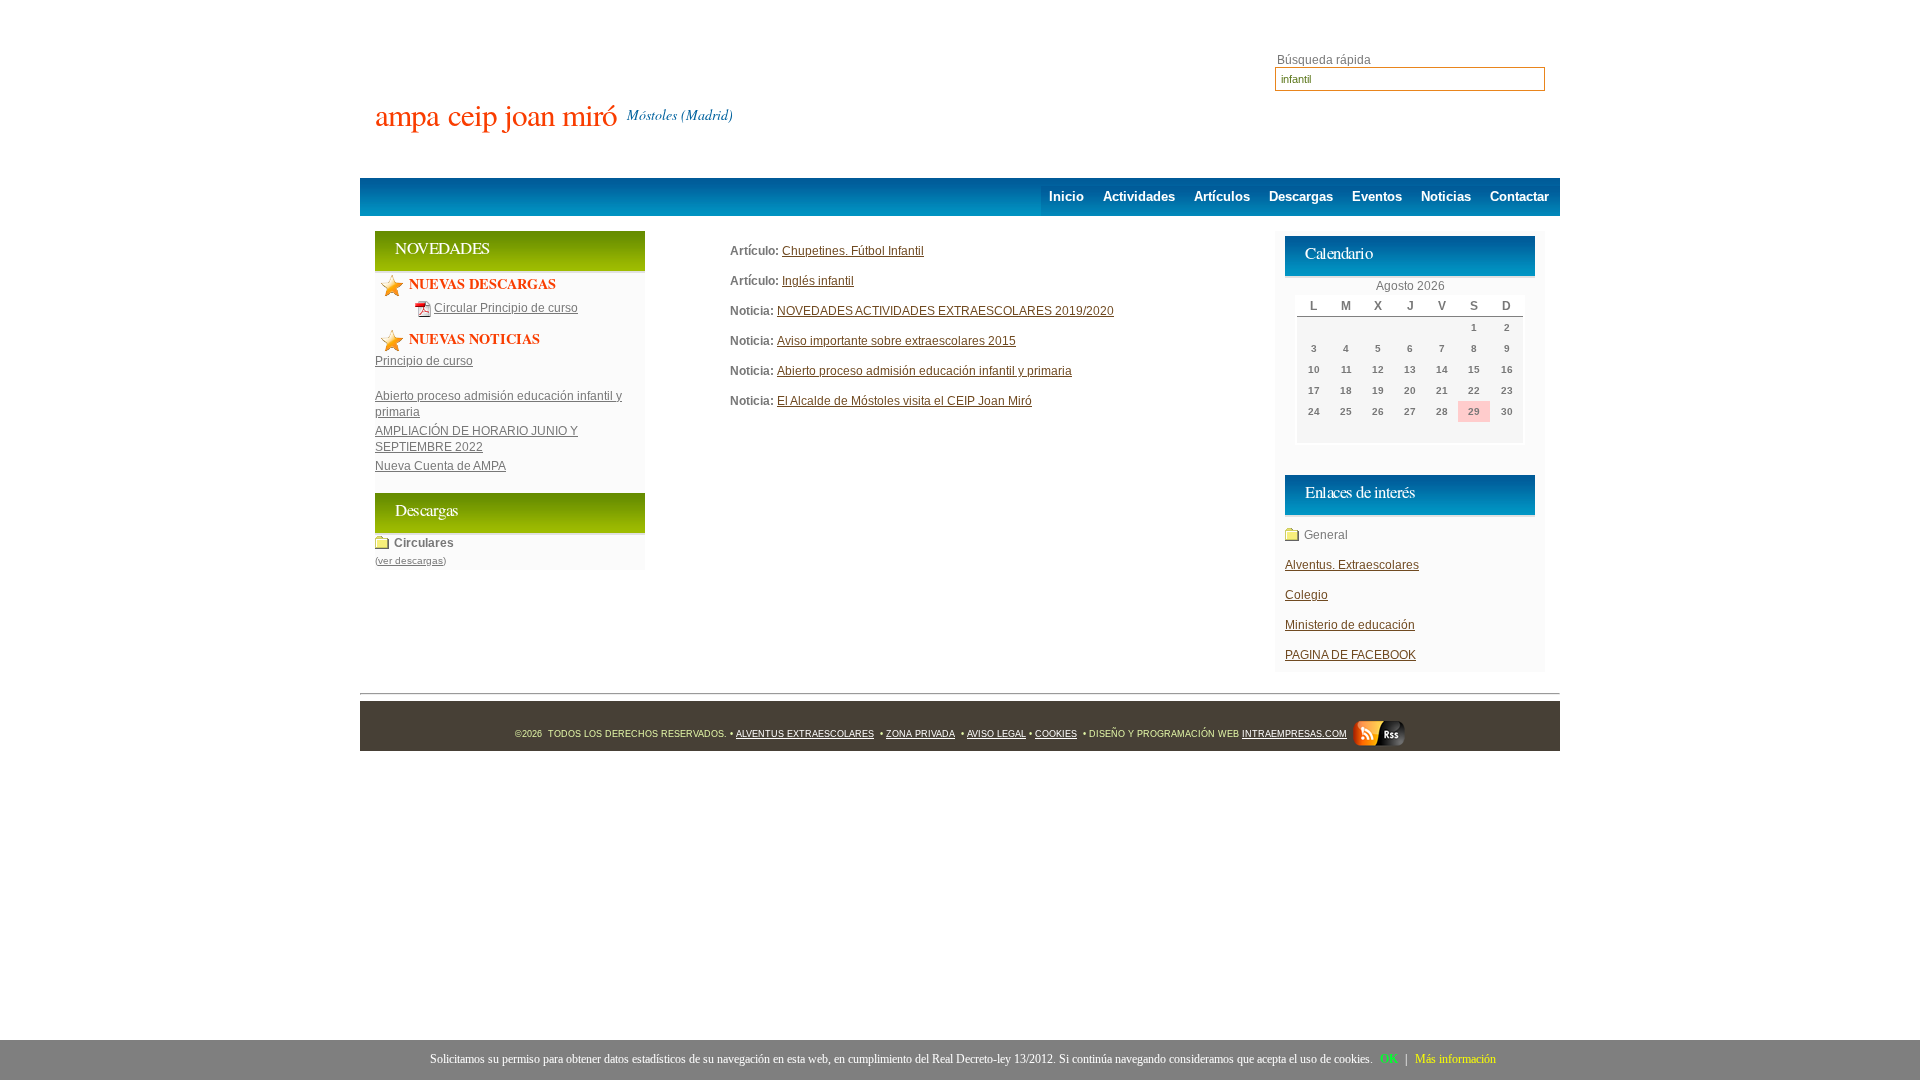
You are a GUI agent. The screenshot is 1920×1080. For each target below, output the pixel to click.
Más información (1455, 1059)
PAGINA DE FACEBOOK (1350, 655)
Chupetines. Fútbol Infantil (853, 251)
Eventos (1377, 196)
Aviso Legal (996, 734)
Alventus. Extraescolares (1352, 565)
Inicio (1066, 196)
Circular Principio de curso (506, 308)
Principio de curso (424, 361)
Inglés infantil (818, 281)
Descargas (1301, 196)
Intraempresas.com (1294, 734)
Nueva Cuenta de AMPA (440, 466)
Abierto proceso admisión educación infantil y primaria (924, 371)
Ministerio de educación (1350, 625)
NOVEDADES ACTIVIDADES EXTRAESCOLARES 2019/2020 (945, 311)
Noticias (1446, 196)
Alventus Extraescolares (805, 734)
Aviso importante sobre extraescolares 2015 (896, 341)
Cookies (1056, 734)
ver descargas (410, 560)
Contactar (1519, 196)
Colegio (1306, 595)
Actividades (1139, 196)
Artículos (1222, 196)
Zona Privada (920, 734)
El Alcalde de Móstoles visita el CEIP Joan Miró (904, 401)
